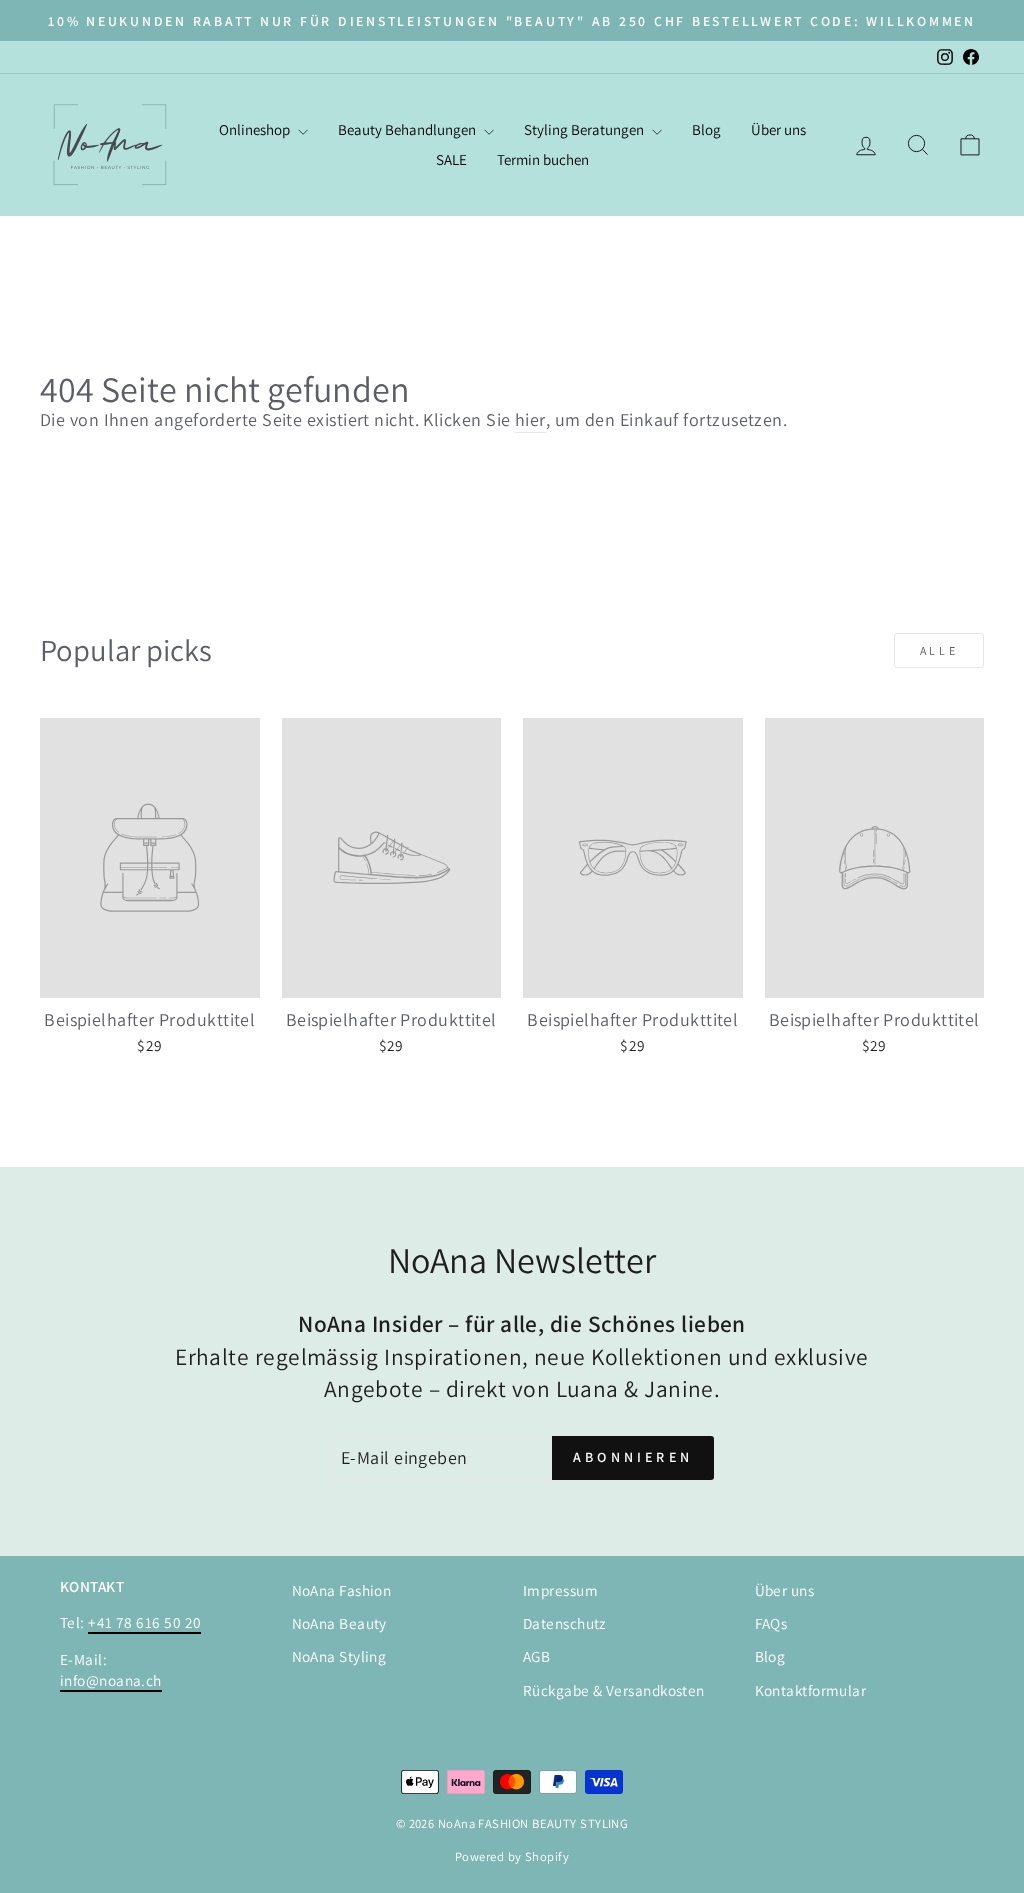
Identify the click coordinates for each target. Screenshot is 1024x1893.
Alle (939, 650)
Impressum (560, 1590)
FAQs (771, 1623)
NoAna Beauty (339, 1623)
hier (530, 419)
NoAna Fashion (342, 1590)
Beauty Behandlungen (408, 129)
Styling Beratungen (585, 129)
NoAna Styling (339, 1656)
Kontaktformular (811, 1690)
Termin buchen (543, 159)
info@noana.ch (111, 1680)
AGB (536, 1656)
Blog (706, 129)
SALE (451, 159)
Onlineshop (256, 129)
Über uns (778, 129)
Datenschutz (564, 1623)
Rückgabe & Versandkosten (614, 1690)
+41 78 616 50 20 (144, 1622)
